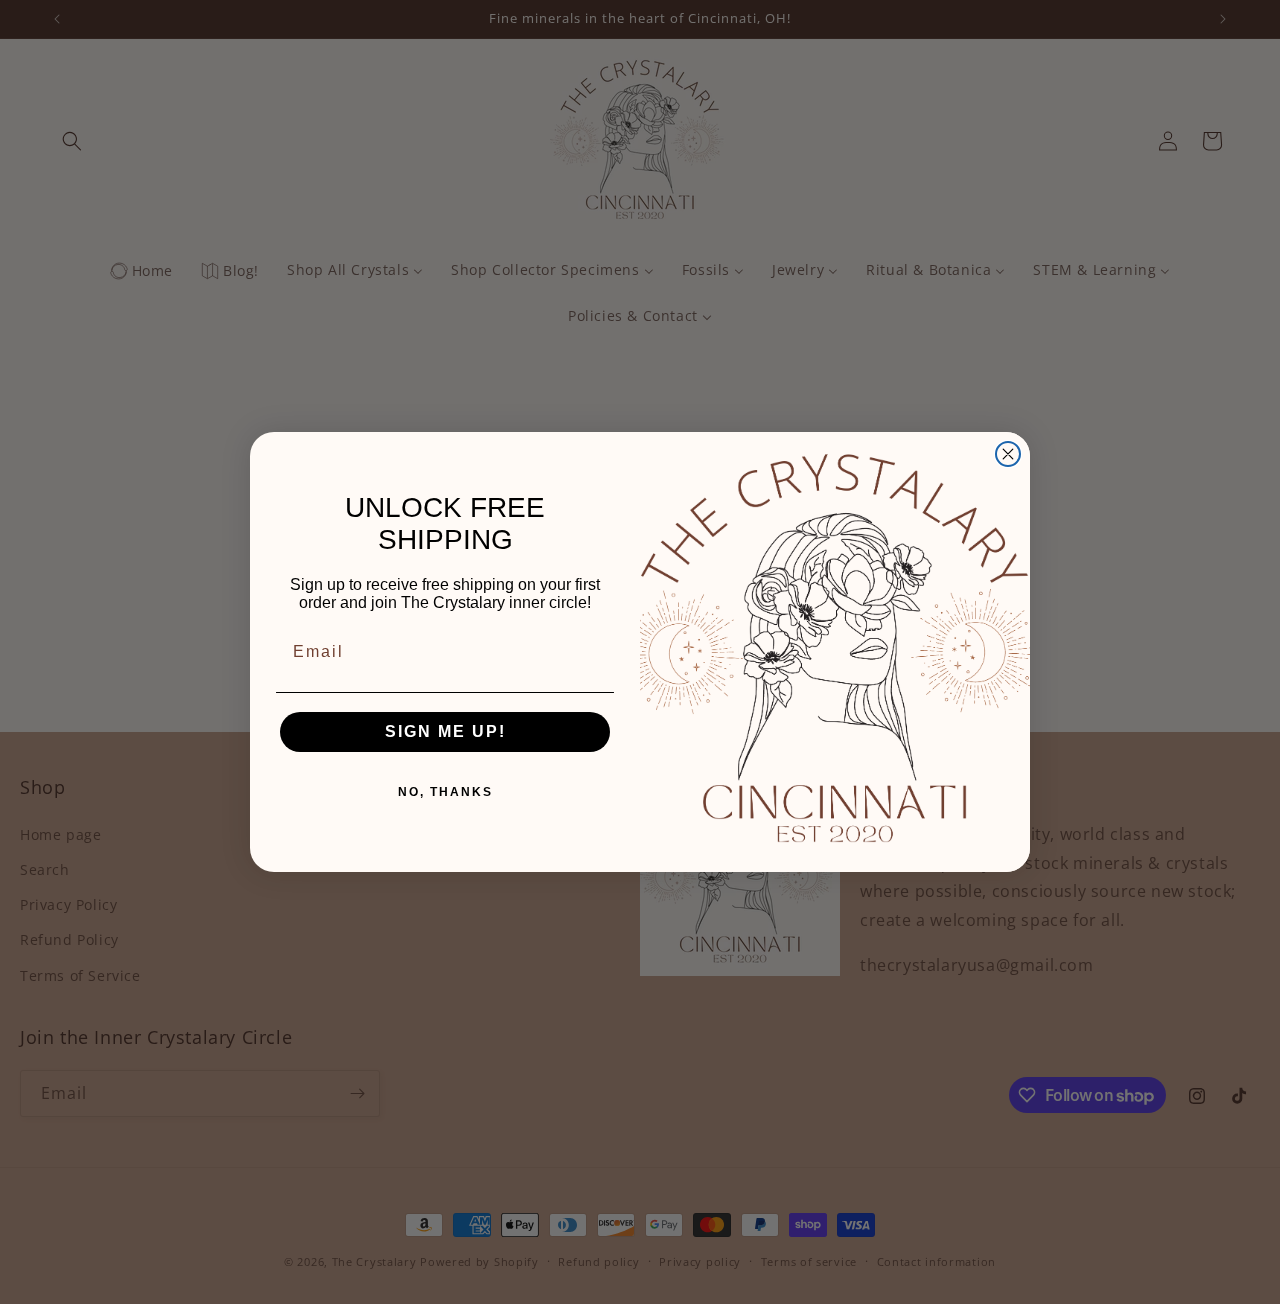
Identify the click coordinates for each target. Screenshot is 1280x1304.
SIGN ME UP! (445, 731)
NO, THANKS (445, 792)
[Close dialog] (1008, 454)
